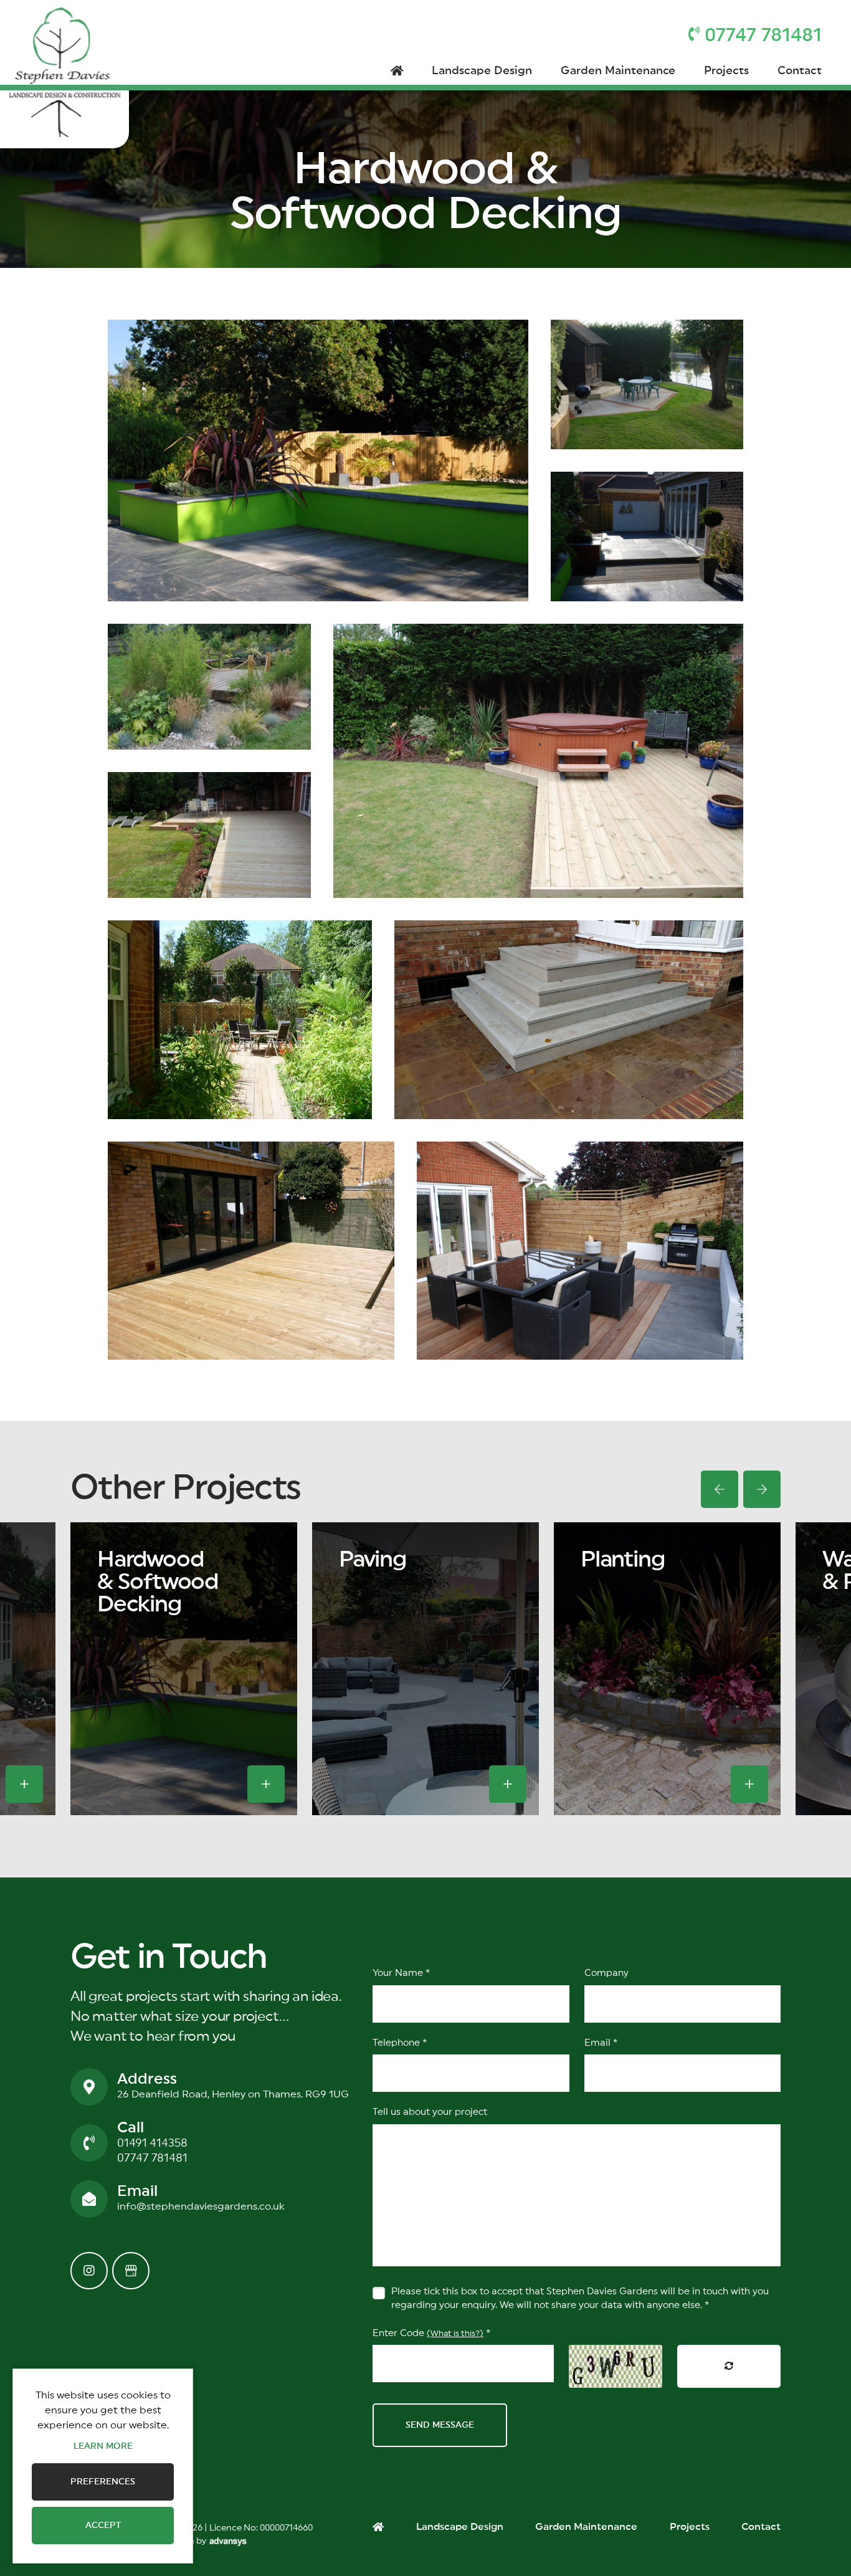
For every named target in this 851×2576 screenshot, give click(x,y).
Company (606, 1973)
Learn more (103, 2446)
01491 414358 (152, 2143)
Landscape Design (482, 70)
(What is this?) (455, 2334)
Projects (726, 70)
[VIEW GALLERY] (24, 1784)
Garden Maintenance (618, 70)
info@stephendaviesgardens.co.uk (201, 2206)
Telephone (400, 2043)
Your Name (401, 1973)
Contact (800, 70)
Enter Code (431, 2333)
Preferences (103, 2482)
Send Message (440, 2425)
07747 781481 (152, 2158)
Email (601, 2043)
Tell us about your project (430, 2112)
